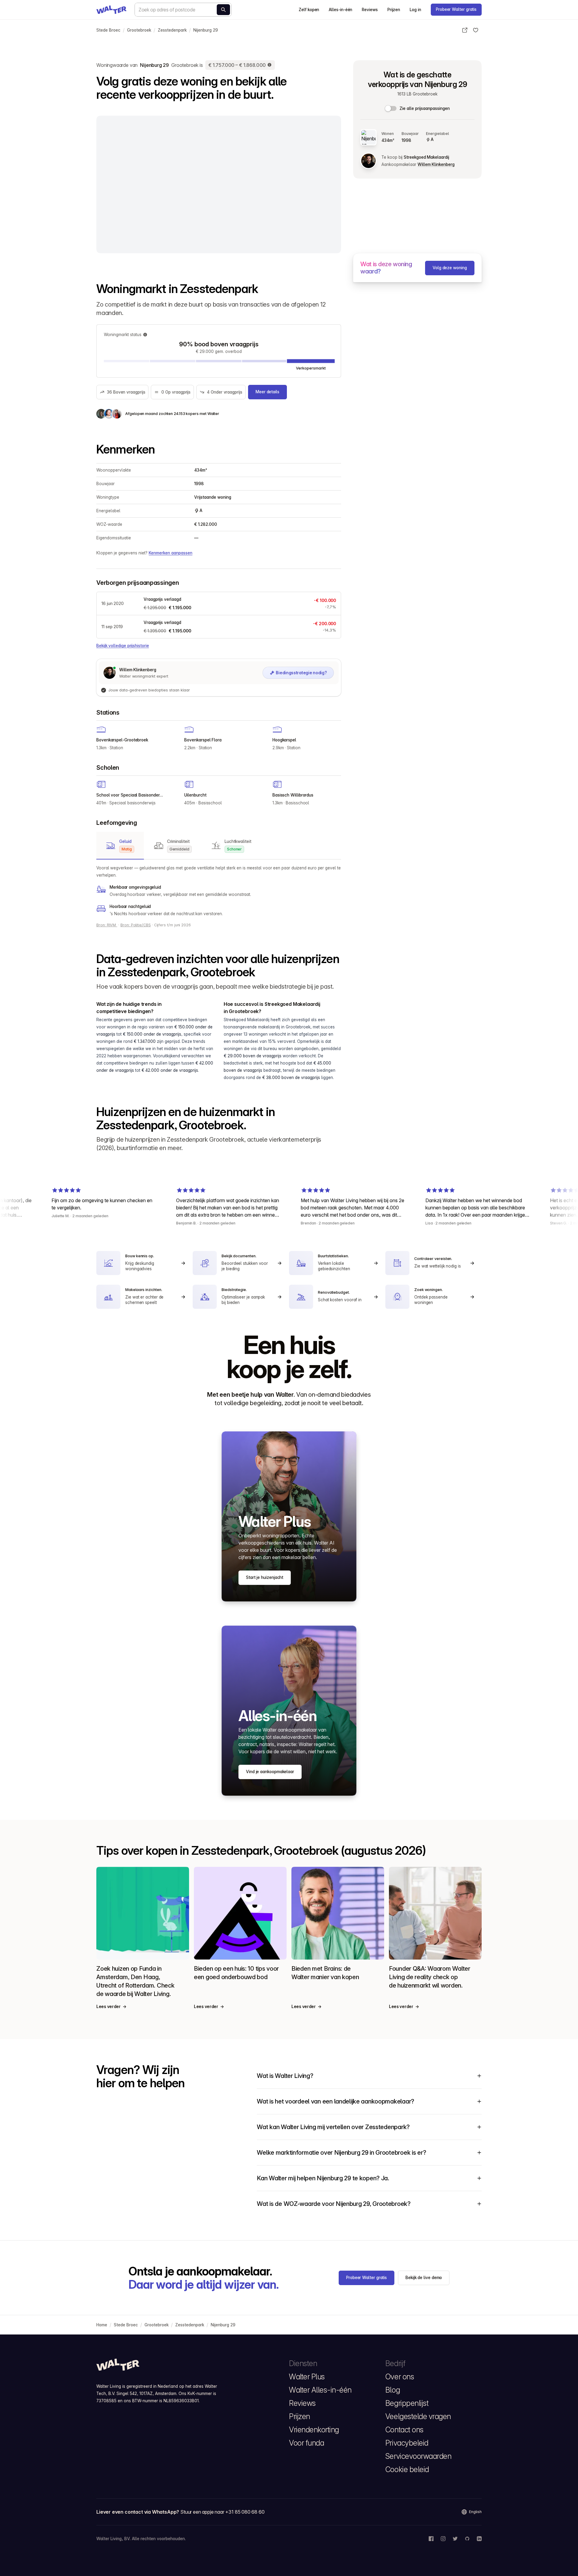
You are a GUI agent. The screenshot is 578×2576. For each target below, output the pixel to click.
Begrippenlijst (407, 2403)
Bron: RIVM (107, 925)
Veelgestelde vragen (418, 2416)
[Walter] (111, 10)
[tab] (120, 846)
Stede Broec (108, 30)
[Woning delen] (465, 30)
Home (102, 2325)
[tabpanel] (219, 891)
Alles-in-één (340, 10)
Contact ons (404, 2430)
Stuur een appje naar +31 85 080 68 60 (222, 2512)
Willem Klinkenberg (436, 164)
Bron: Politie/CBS (136, 925)
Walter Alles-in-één (320, 2390)
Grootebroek (139, 30)
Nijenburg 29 (206, 30)
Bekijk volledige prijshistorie (123, 646)
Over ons (400, 2377)
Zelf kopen (309, 10)
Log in (415, 10)
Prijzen (394, 10)
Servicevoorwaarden (418, 2456)
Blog (393, 2390)
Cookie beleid (407, 2469)
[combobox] (183, 10)
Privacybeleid (407, 2443)
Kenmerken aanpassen (171, 553)
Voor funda (306, 2443)
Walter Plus (307, 2377)
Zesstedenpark (172, 30)
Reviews (370, 10)
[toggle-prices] (391, 108)
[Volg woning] (476, 30)
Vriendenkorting (314, 2430)
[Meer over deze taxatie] (270, 65)
